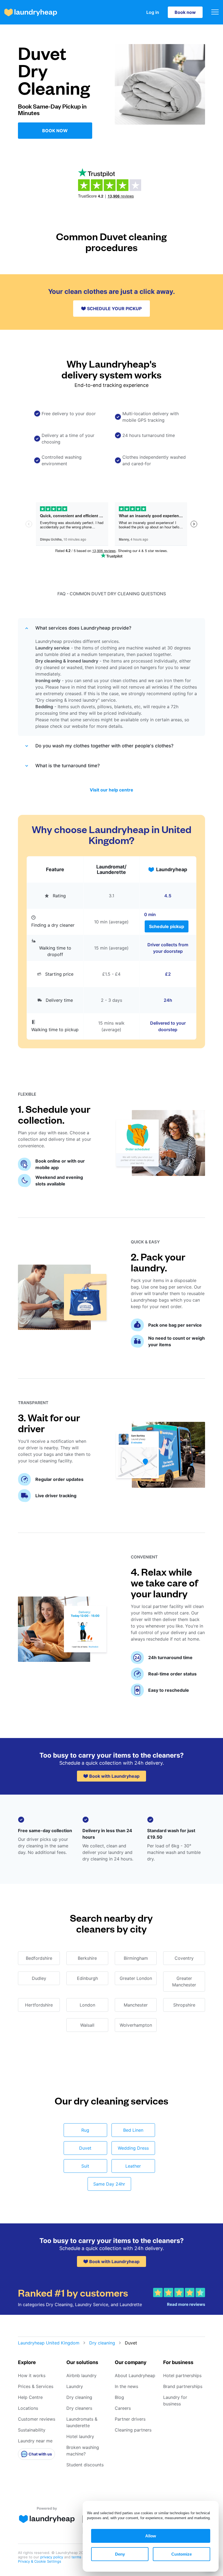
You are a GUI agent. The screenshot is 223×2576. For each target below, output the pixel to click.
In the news (126, 2386)
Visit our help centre (112, 790)
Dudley (39, 1978)
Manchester (136, 2005)
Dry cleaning (102, 2343)
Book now (185, 12)
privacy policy (52, 2557)
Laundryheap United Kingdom (49, 2343)
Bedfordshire (39, 1958)
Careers (123, 2408)
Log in (153, 12)
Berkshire (87, 1958)
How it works (32, 2375)
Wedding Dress (133, 2148)
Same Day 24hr (109, 2184)
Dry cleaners (79, 2408)
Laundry (75, 2386)
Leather (133, 2166)
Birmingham (136, 1958)
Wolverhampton (136, 2025)
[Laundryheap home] (31, 12)
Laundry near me (35, 2441)
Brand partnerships (183, 2386)
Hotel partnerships (182, 2375)
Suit (85, 2166)
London (87, 2005)
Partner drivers (130, 2419)
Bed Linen (133, 2130)
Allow (151, 2536)
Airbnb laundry (81, 2375)
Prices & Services (36, 2386)
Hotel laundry (80, 2436)
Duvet (85, 2148)
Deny (120, 2554)
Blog (119, 2397)
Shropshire (184, 2005)
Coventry (184, 1958)
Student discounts (85, 2465)
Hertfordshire (39, 2005)
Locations (28, 2408)
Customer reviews (37, 2419)
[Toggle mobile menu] (215, 12)
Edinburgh (87, 1978)
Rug (85, 2130)
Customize (182, 2554)
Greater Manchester (184, 1982)
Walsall (87, 2025)
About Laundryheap (135, 2375)
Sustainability (32, 2430)
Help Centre (30, 2397)
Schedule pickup (167, 926)
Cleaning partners (133, 2430)
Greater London (136, 1978)
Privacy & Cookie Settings (40, 2561)
